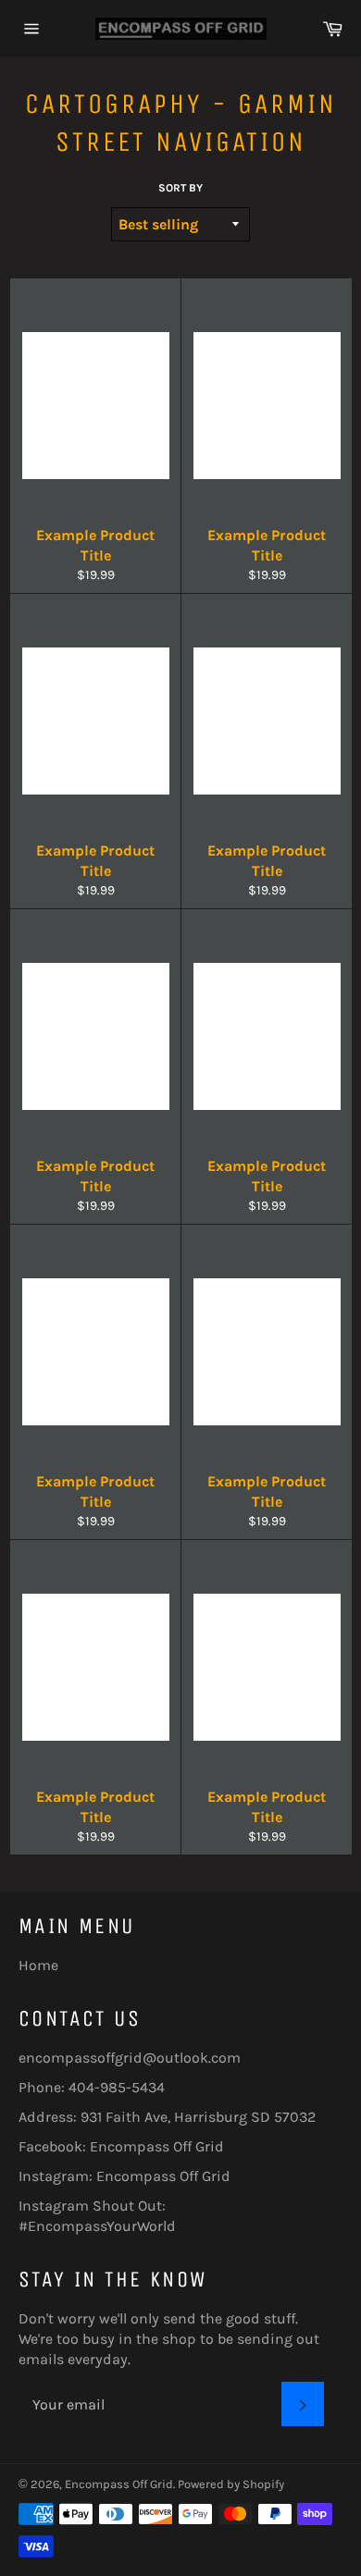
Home (38, 1965)
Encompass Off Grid (157, 2146)
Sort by (180, 188)
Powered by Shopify (231, 2484)
